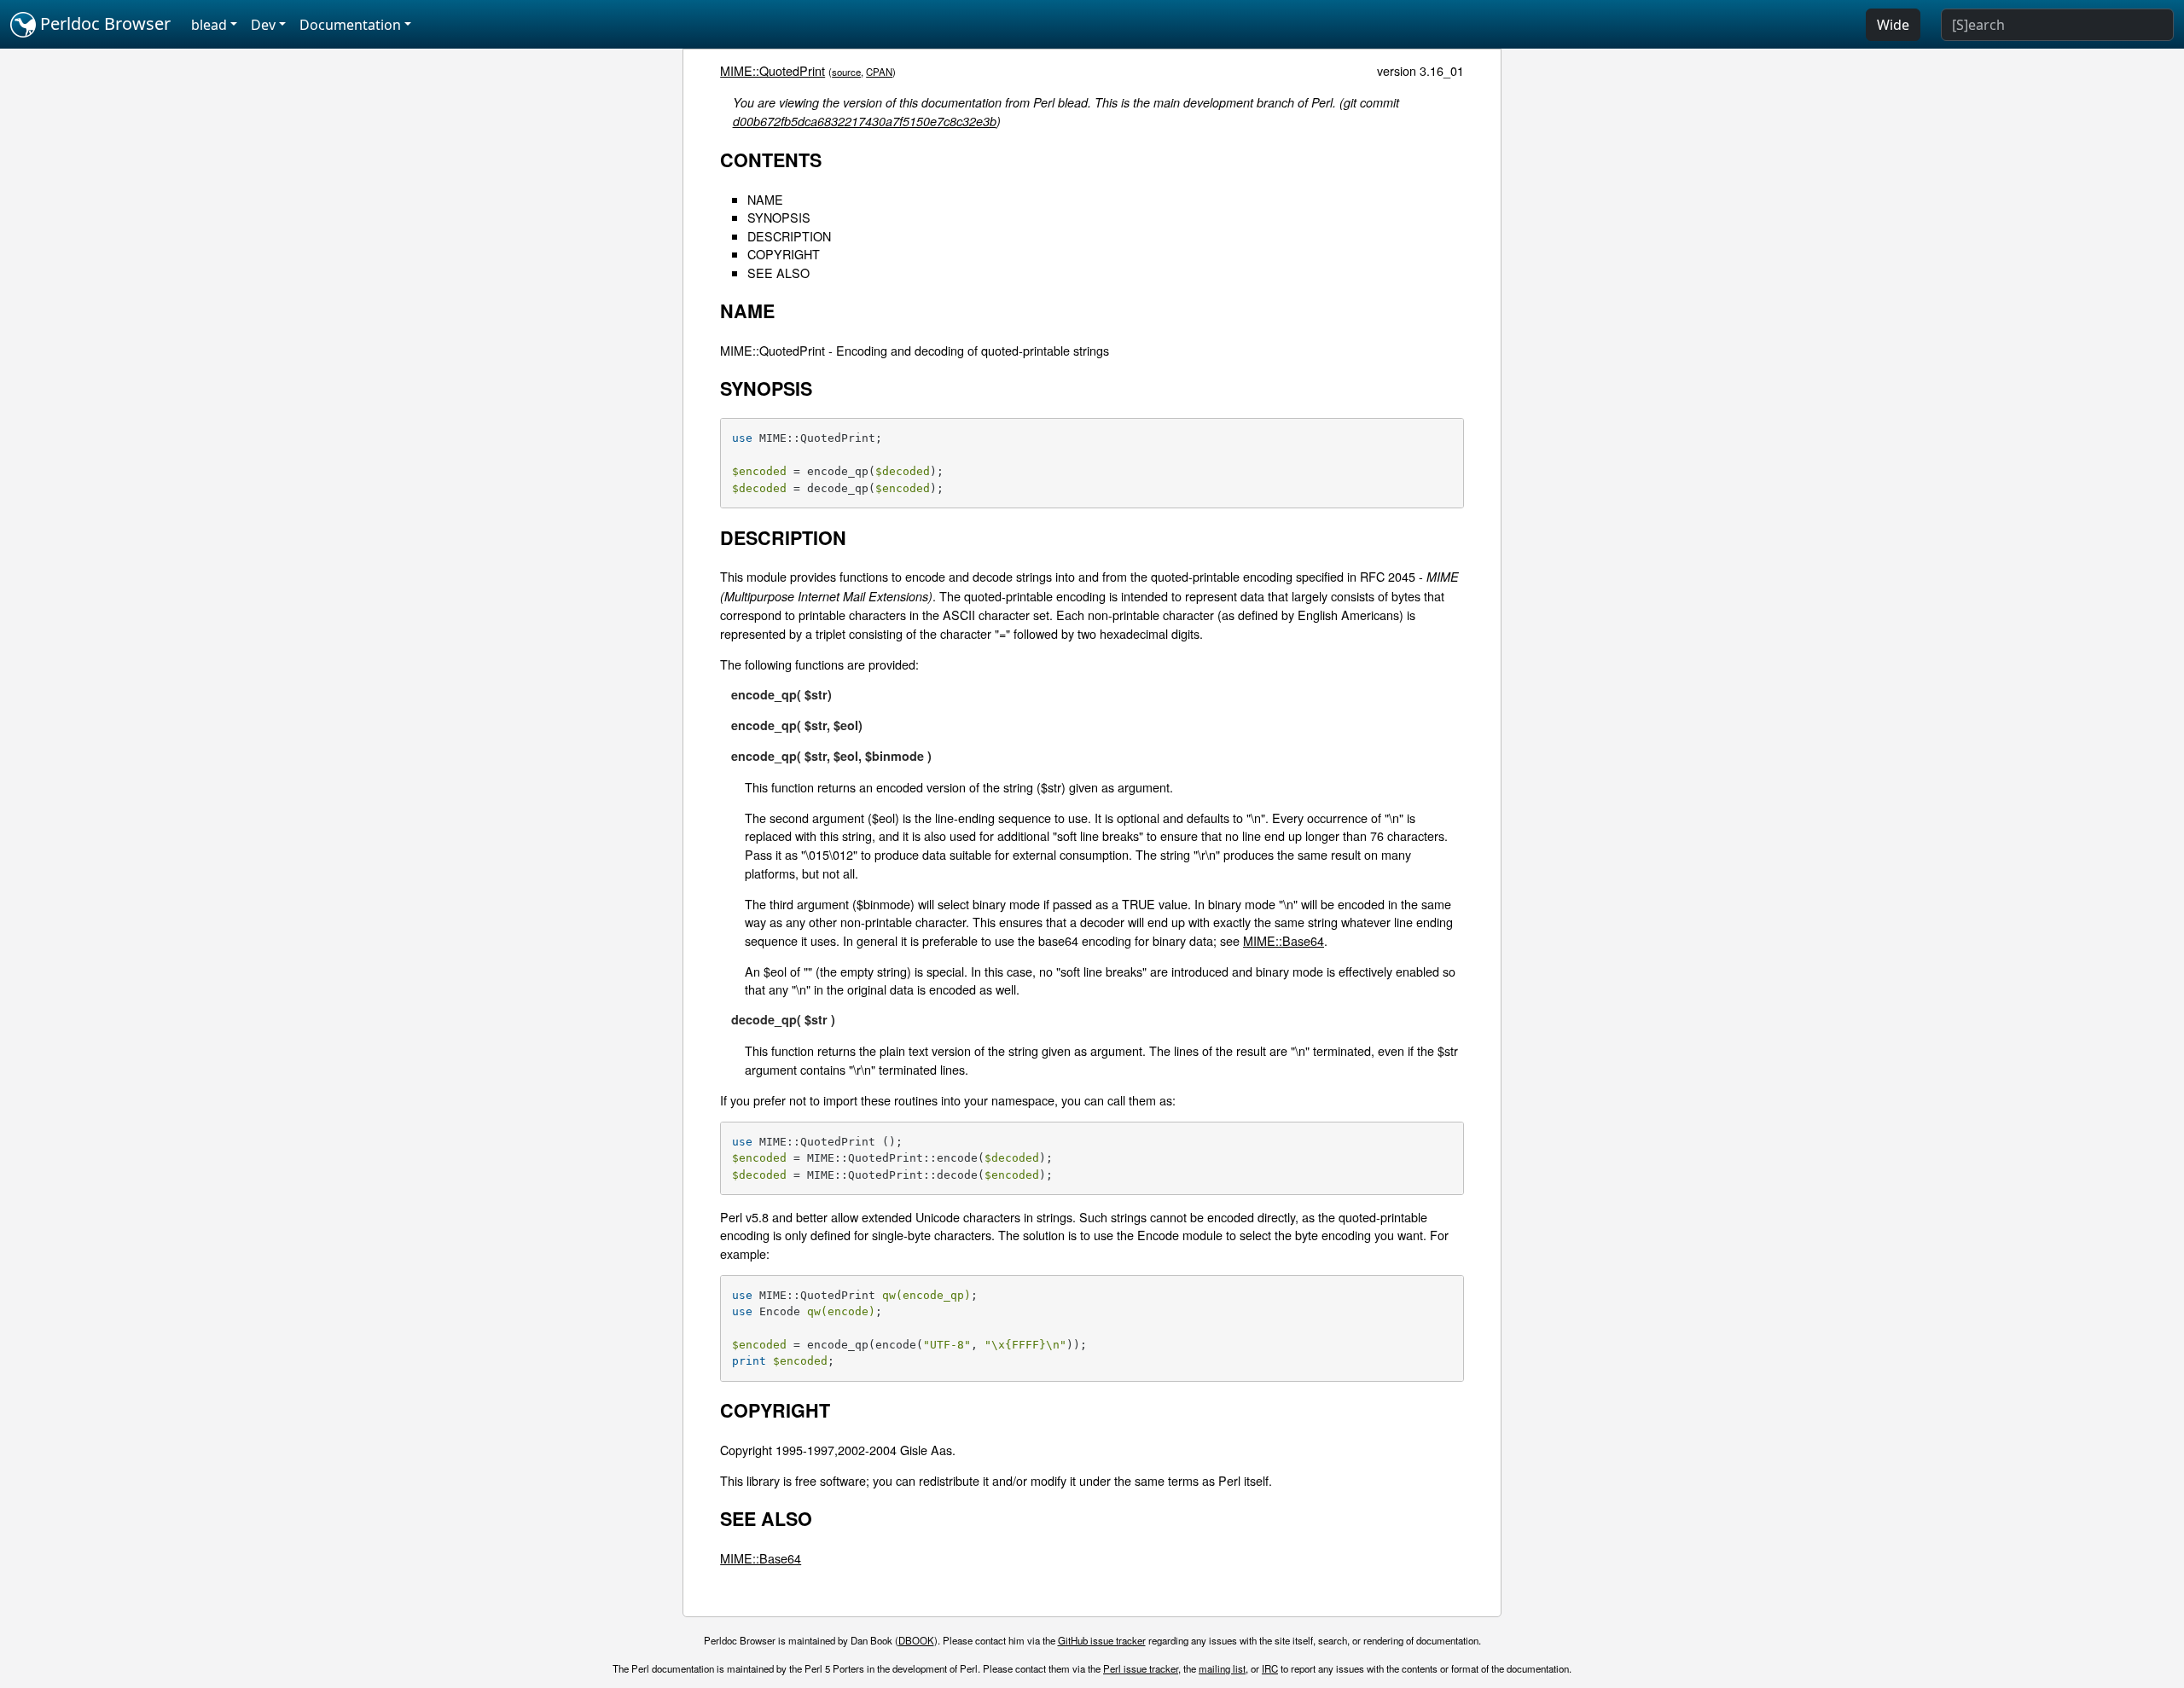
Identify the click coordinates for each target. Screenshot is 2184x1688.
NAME (765, 199)
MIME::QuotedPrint (773, 70)
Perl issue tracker (1141, 1668)
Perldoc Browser (103, 23)
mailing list (1222, 1668)
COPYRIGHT (784, 254)
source (846, 72)
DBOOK (916, 1640)
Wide (1893, 25)
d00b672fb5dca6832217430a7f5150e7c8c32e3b (865, 121)
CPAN (879, 72)
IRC (1270, 1668)
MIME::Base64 (1284, 940)
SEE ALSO (778, 273)
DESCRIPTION (789, 236)
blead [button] (209, 25)
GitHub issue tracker (1102, 1640)
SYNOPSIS (779, 217)
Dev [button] (263, 25)
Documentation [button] (350, 25)
